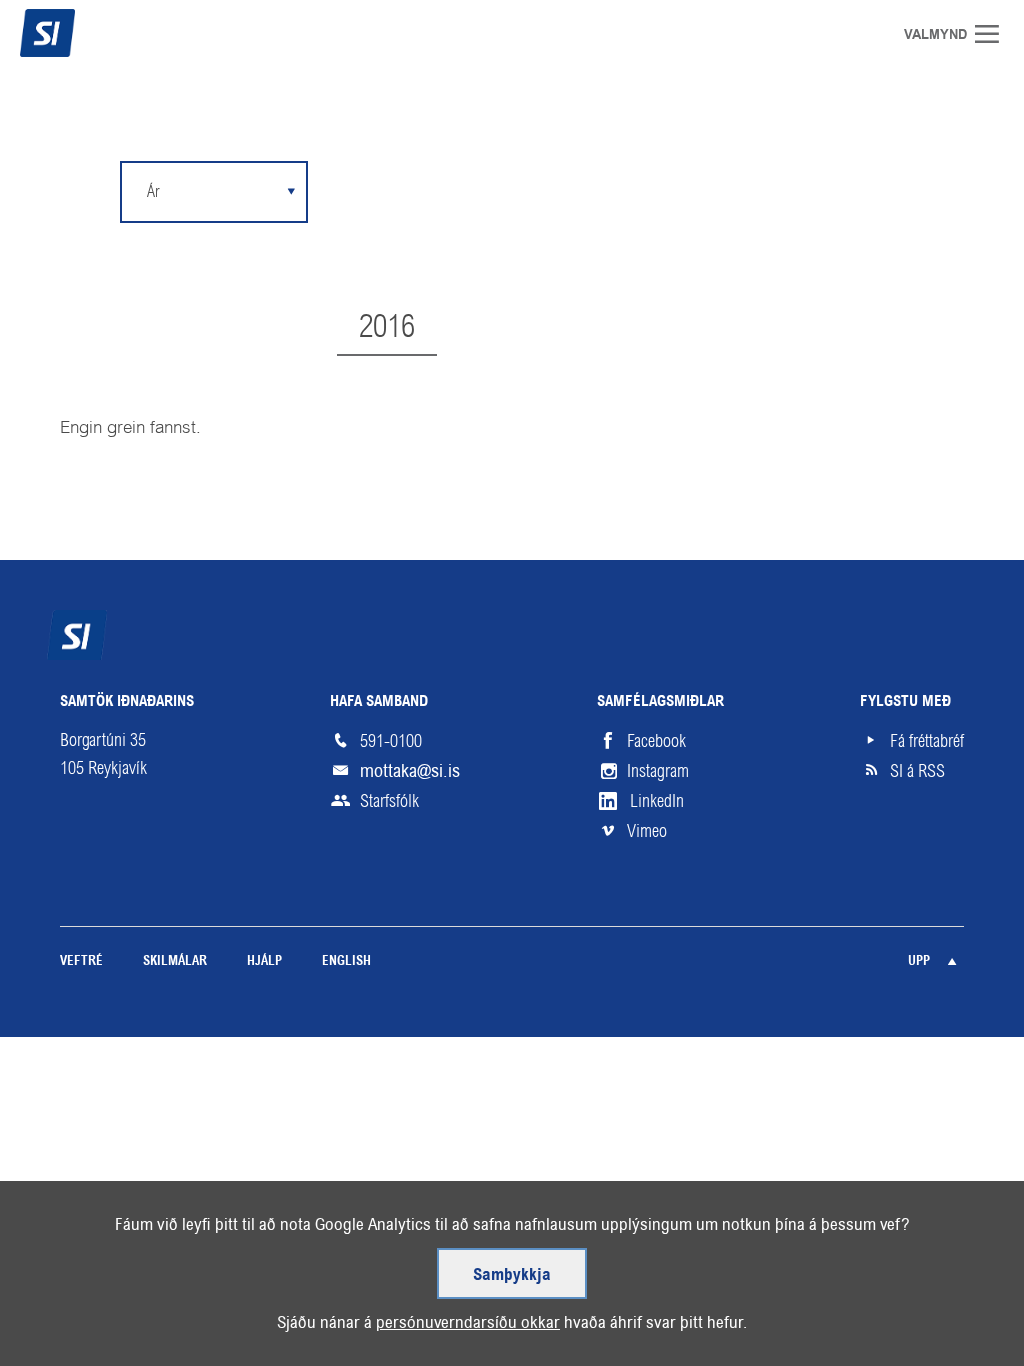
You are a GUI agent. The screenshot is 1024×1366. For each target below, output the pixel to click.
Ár (153, 191)
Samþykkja (512, 1275)
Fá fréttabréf (927, 741)
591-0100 (391, 741)
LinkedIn (657, 801)
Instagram (658, 771)
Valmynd (994, 34)
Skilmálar (175, 961)
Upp (919, 961)
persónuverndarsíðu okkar (468, 1322)
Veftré (81, 961)
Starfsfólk (389, 801)
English (346, 961)
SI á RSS (917, 771)
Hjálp (264, 961)
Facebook (656, 741)
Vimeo (647, 831)
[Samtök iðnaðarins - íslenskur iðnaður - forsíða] (85, 33)
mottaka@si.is (410, 770)
